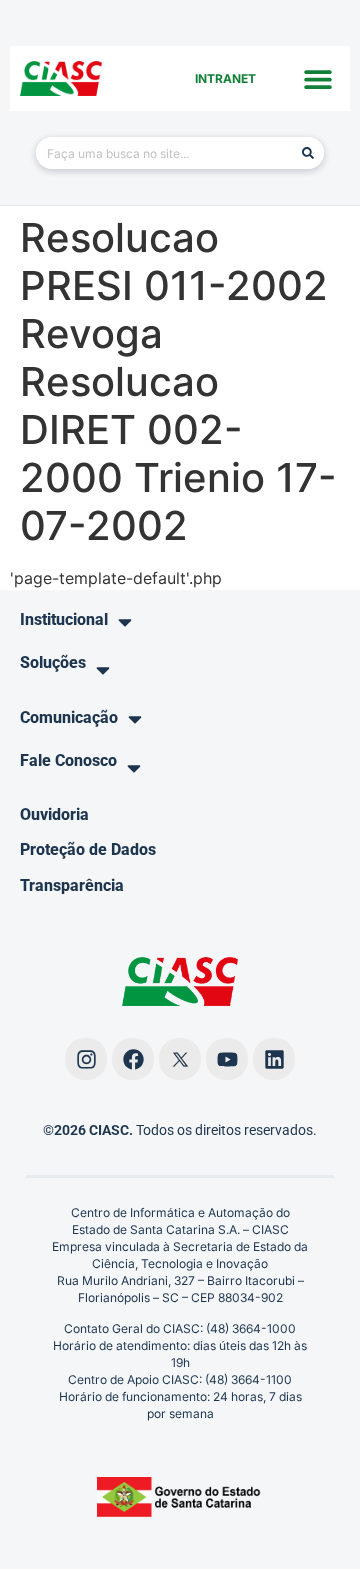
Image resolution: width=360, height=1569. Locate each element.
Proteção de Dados (88, 849)
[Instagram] (86, 1059)
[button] (317, 78)
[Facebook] (133, 1059)
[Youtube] (227, 1059)
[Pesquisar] (308, 153)
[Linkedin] (274, 1059)
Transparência (72, 885)
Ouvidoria (54, 814)
